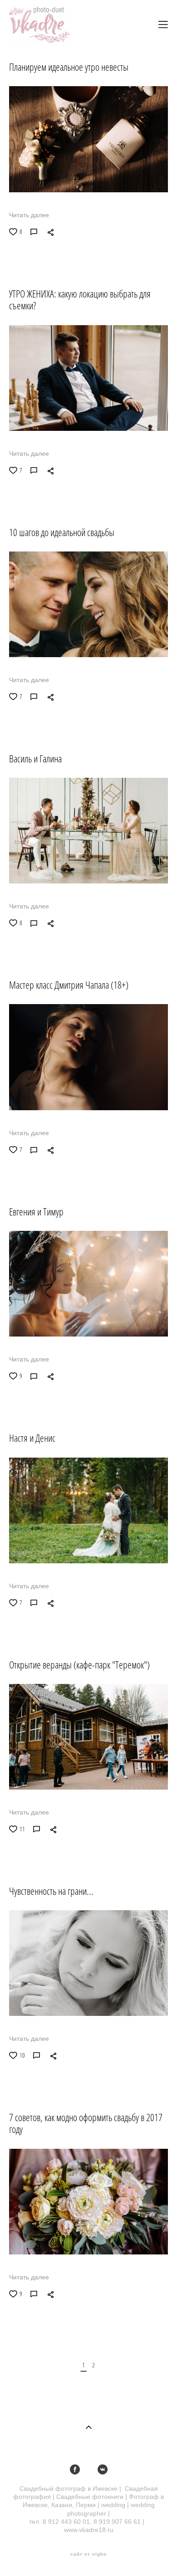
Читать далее (29, 215)
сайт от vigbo (88, 2554)
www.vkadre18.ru (89, 2530)
